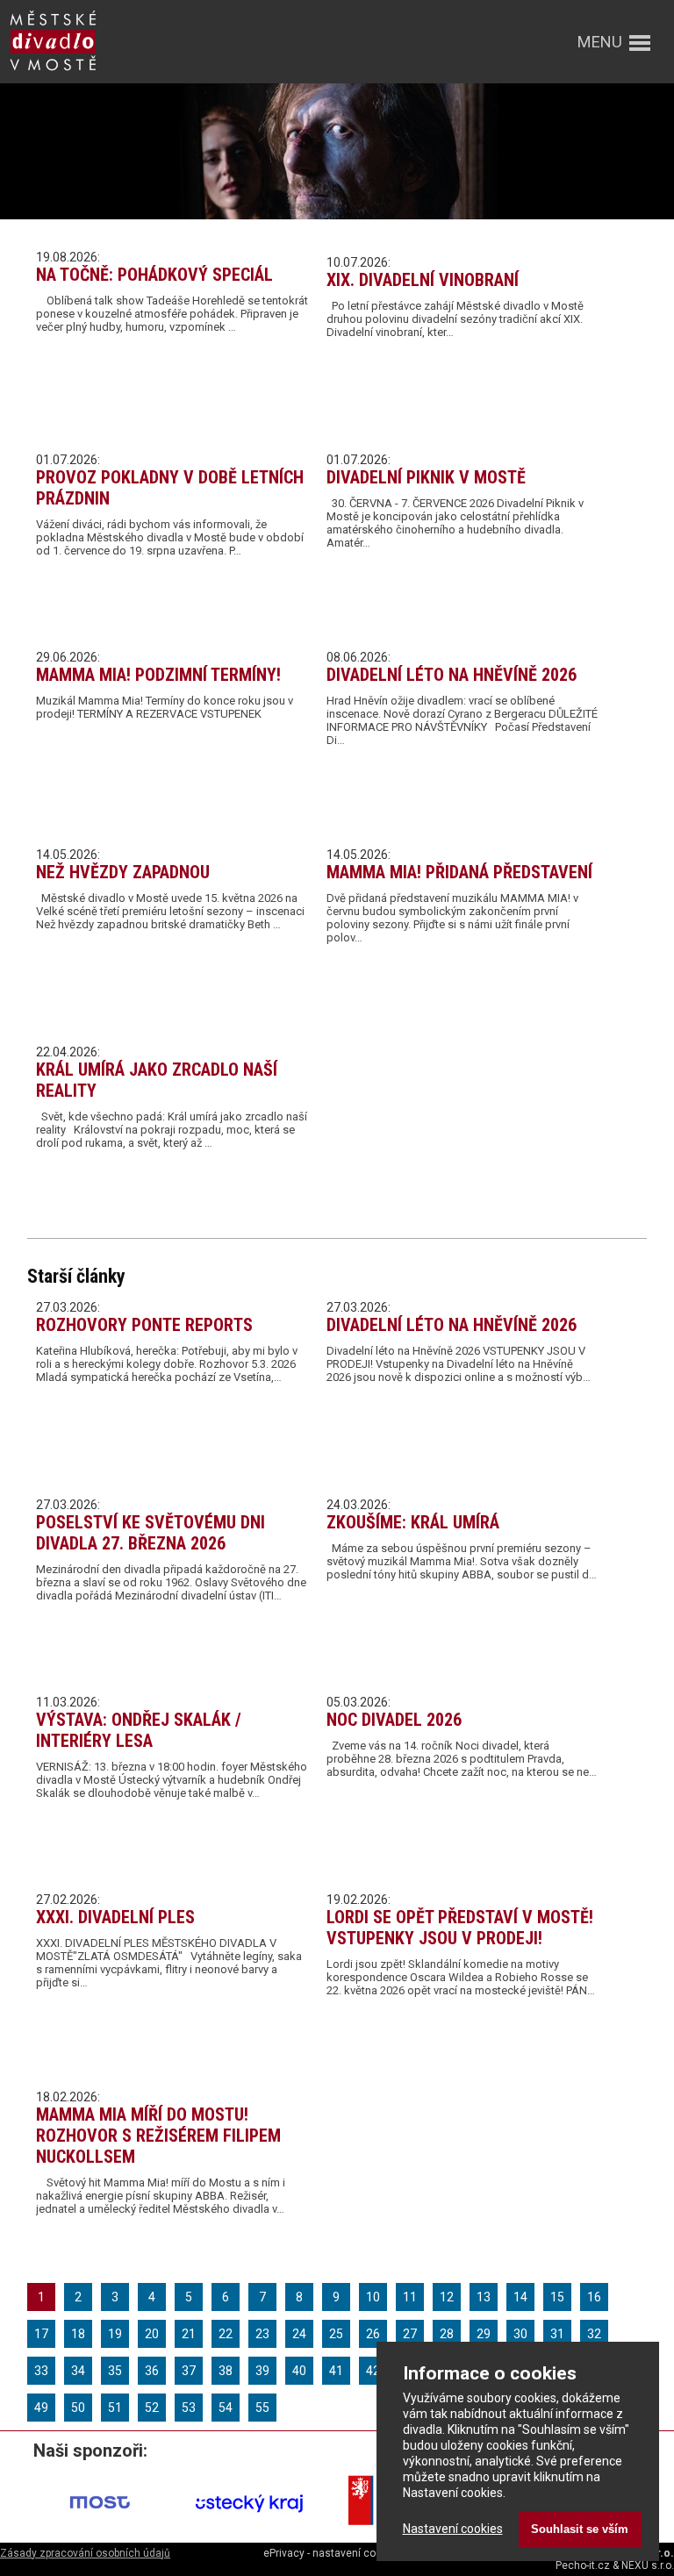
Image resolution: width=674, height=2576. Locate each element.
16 (594, 2297)
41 (336, 2371)
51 (115, 2408)
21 (189, 2334)
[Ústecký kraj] (249, 2531)
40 (299, 2371)
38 (226, 2371)
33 (41, 2371)
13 (484, 2297)
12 (447, 2297)
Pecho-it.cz (583, 2565)
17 (41, 2334)
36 (152, 2371)
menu (600, 42)
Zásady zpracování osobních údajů (85, 2553)
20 (152, 2334)
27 (410, 2334)
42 (373, 2371)
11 (410, 2297)
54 (226, 2408)
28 (447, 2334)
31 (557, 2334)
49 (41, 2408)
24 (299, 2334)
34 (78, 2371)
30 (520, 2334)
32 (594, 2334)
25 (336, 2334)
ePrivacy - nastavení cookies (333, 2553)
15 (557, 2297)
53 (189, 2408)
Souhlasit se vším (580, 2529)
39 (262, 2371)
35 (115, 2371)
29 (484, 2334)
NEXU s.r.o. (648, 2565)
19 (115, 2334)
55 (262, 2408)
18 (78, 2334)
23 (262, 2334)
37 (189, 2371)
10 (373, 2297)
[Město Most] (100, 2531)
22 (226, 2334)
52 (152, 2408)
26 (373, 2334)
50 (78, 2408)
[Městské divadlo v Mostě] (53, 72)
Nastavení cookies (453, 2529)
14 (520, 2297)
